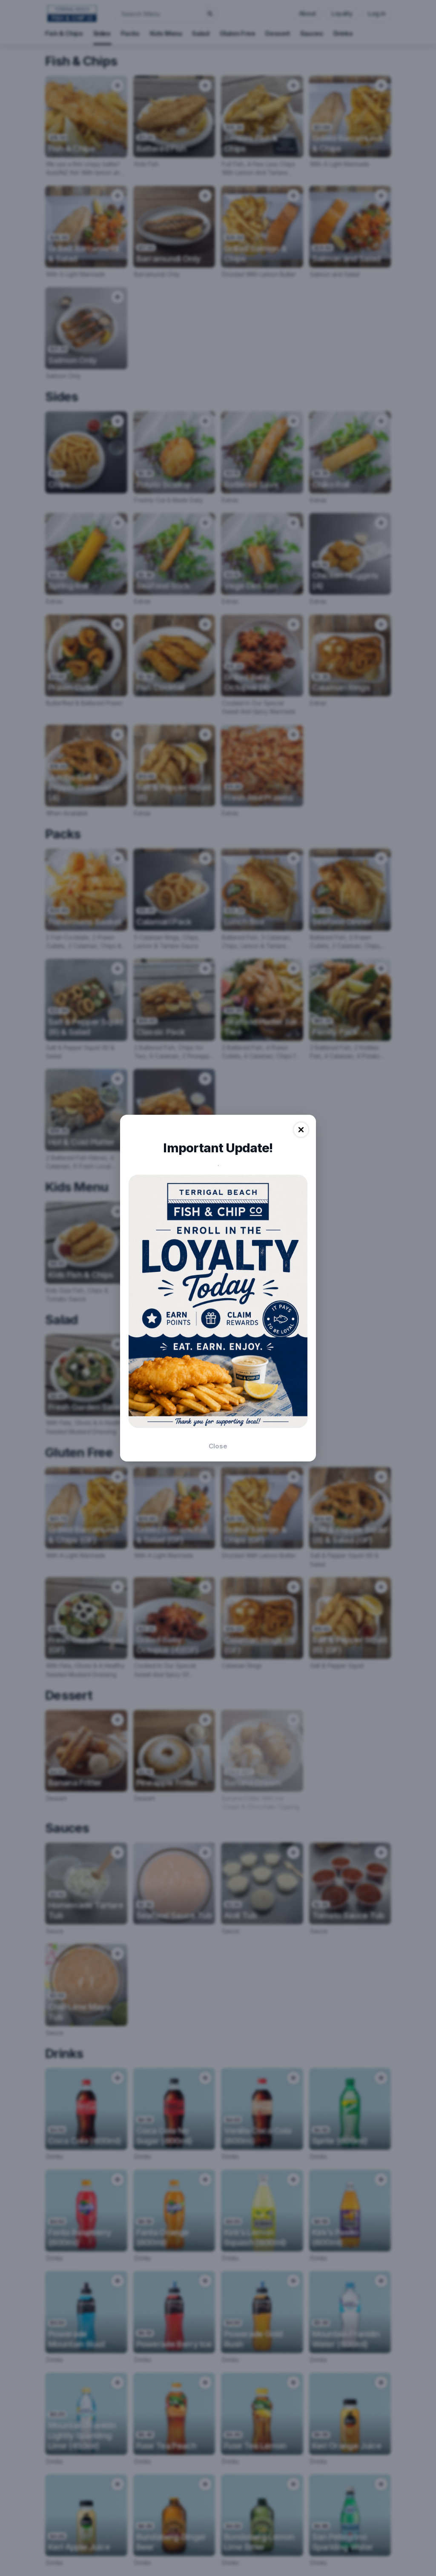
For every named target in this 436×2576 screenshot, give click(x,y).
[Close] (301, 1130)
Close (218, 1446)
